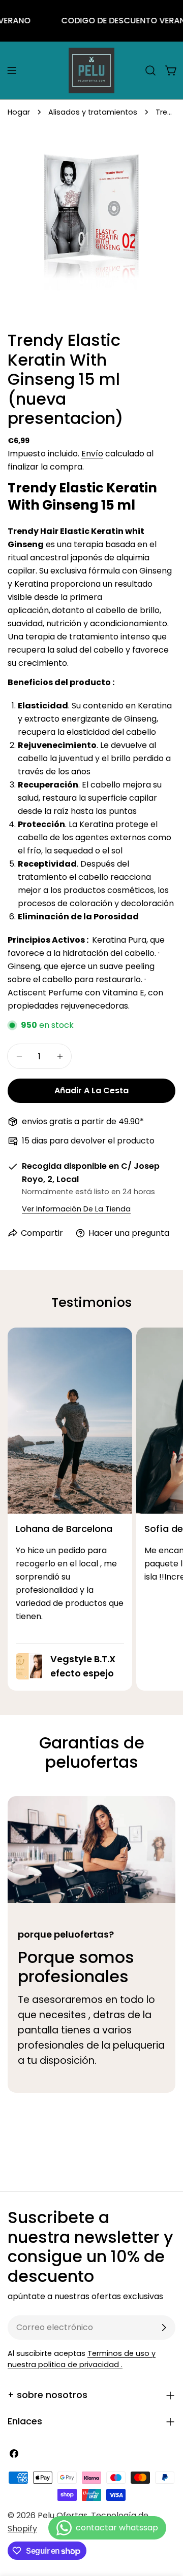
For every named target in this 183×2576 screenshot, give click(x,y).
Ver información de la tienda (76, 1209)
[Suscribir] (164, 2328)
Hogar (19, 112)
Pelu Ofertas (63, 2515)
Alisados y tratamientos (93, 112)
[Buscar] (150, 70)
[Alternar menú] (12, 70)
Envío (92, 454)
